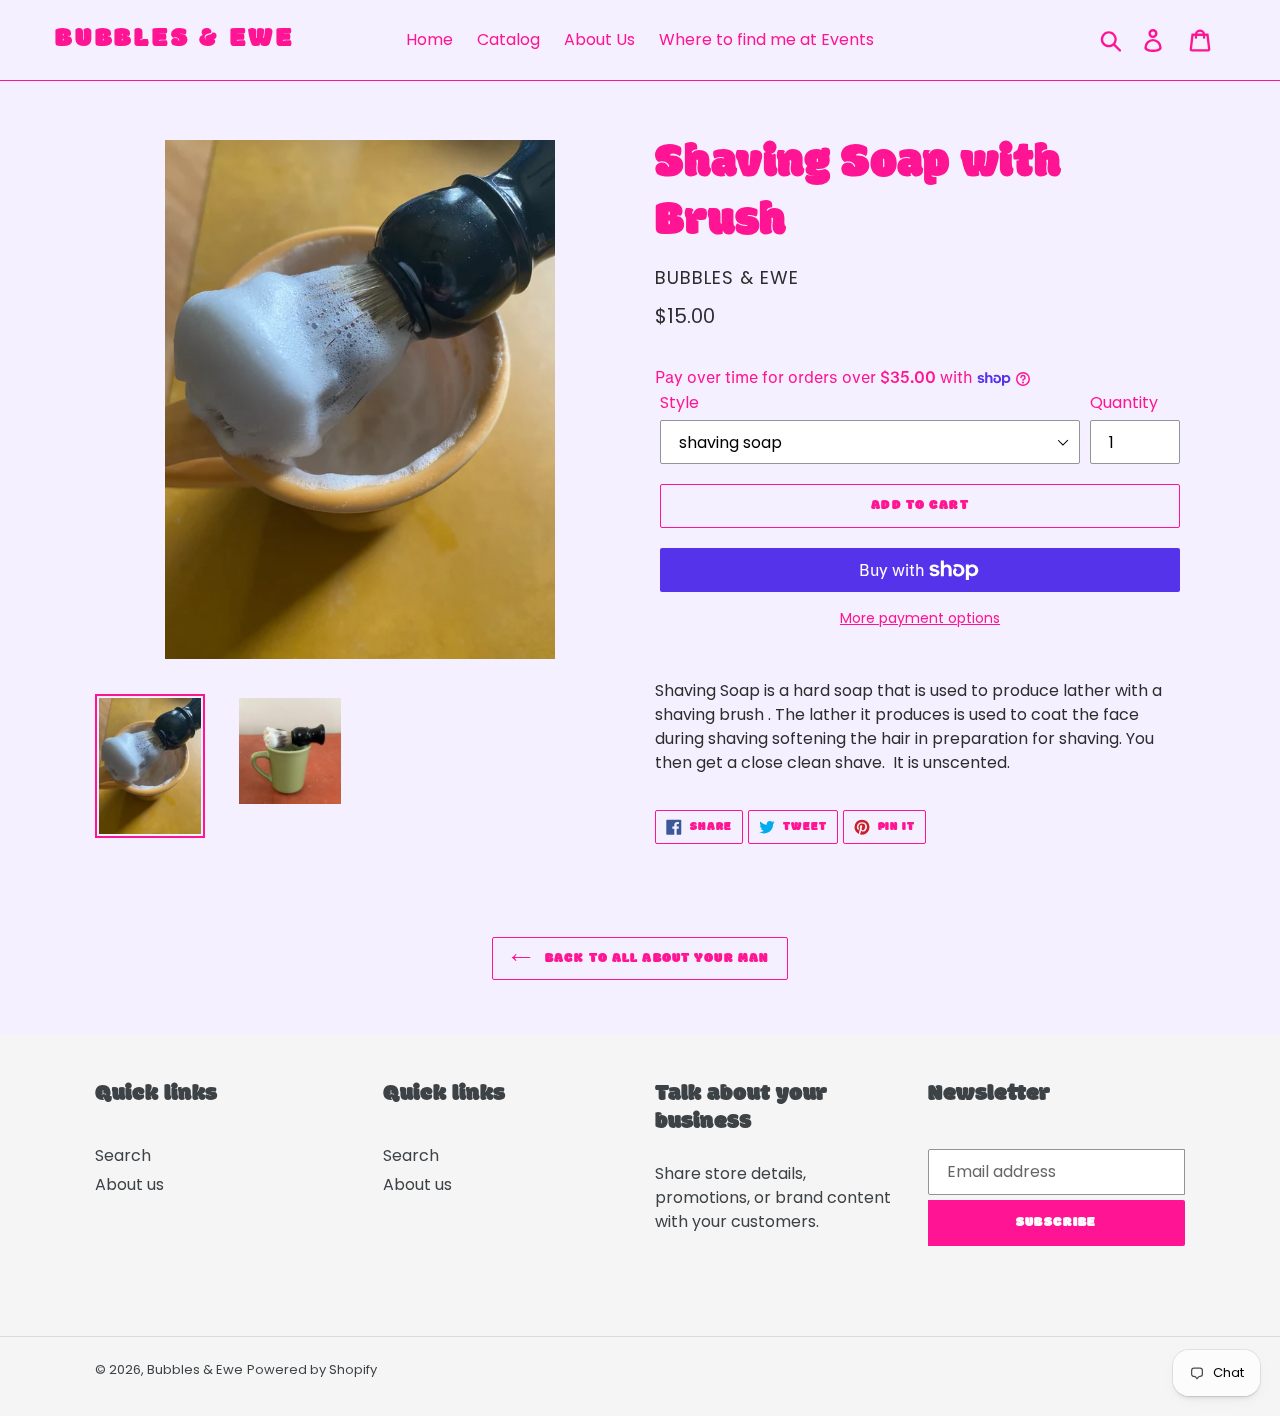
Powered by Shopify (312, 1369)
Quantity (1124, 402)
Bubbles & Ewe (174, 40)
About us (129, 1184)
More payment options (920, 618)
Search (123, 1155)
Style (679, 402)
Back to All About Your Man (655, 958)
